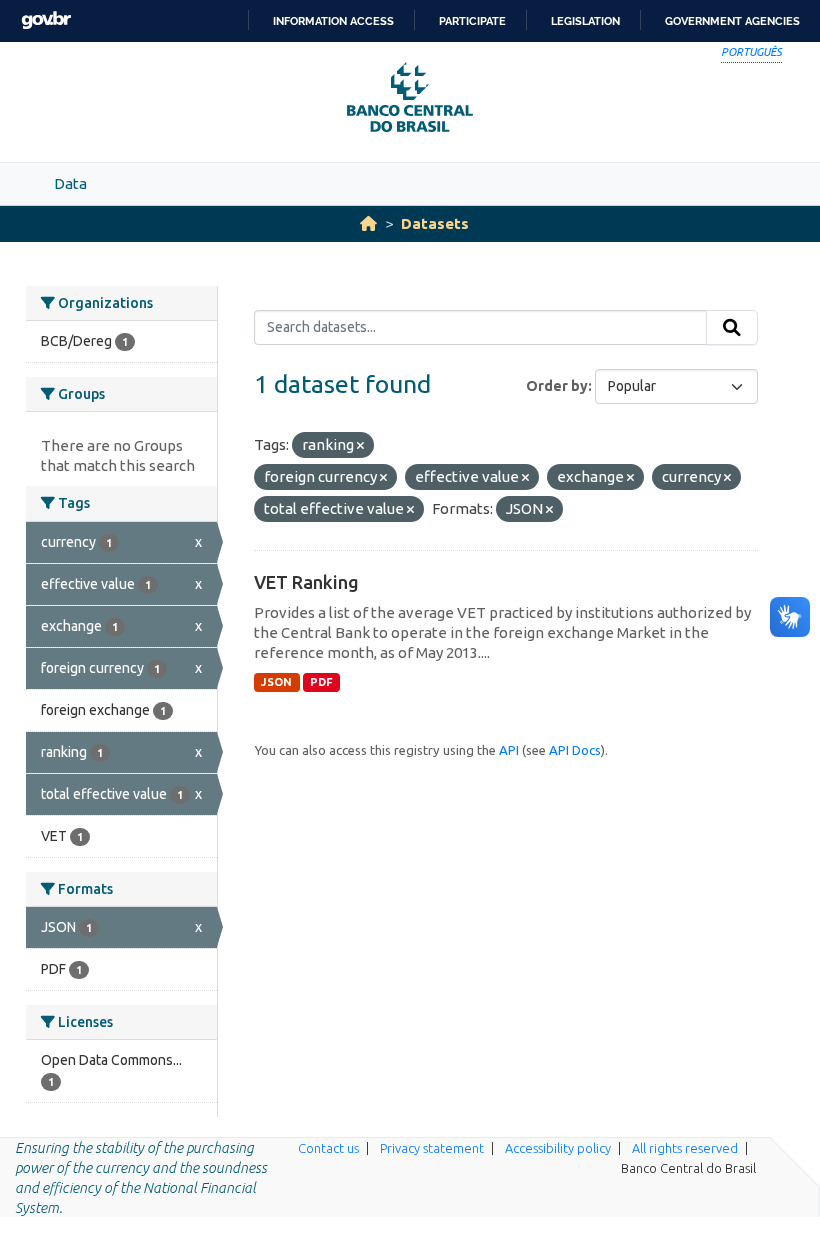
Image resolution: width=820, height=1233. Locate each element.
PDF (321, 682)
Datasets (435, 223)
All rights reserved (685, 1148)
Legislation (585, 21)
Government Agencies (732, 21)
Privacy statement (432, 1148)
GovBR (46, 20)
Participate (472, 21)
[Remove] (360, 446)
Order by (557, 386)
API (509, 750)
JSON (276, 682)
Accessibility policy (558, 1148)
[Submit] (732, 328)
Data (70, 183)
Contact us (328, 1148)
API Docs (575, 750)
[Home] (368, 223)
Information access (333, 21)
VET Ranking (306, 582)
